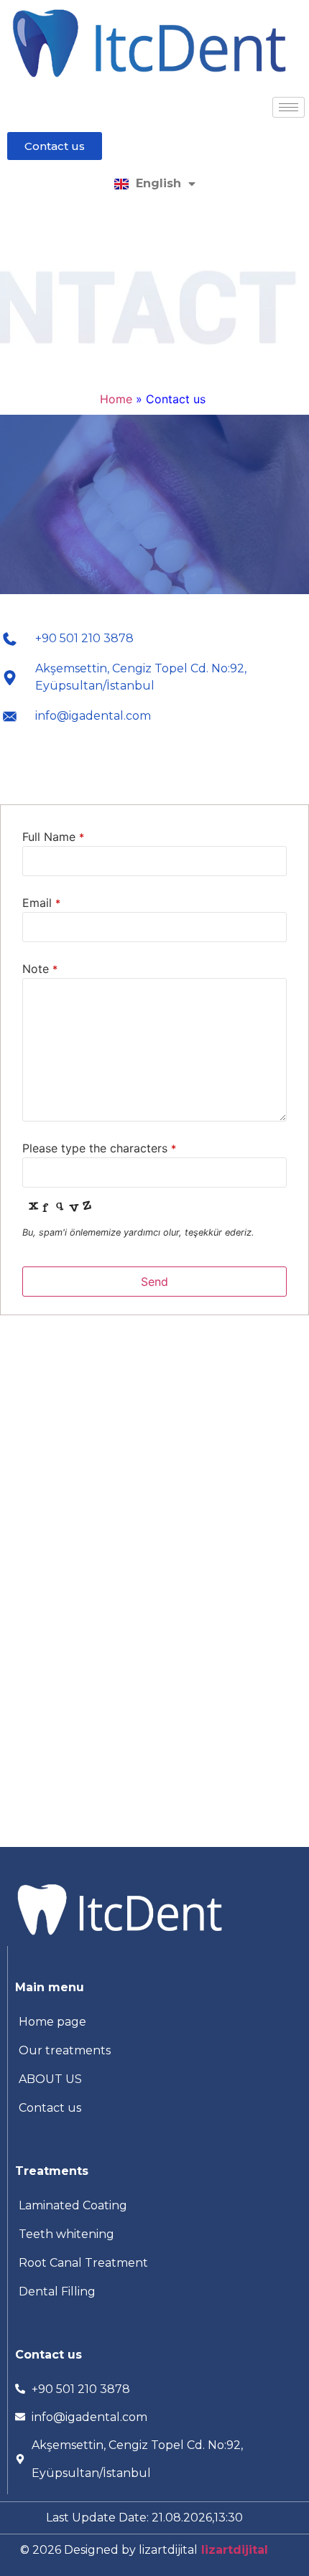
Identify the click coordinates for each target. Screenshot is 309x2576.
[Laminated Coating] (155, 2206)
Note (40, 969)
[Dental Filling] (155, 2292)
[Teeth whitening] (155, 2234)
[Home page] (155, 2022)
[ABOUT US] (155, 2079)
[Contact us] (155, 2108)
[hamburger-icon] (289, 107)
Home (116, 399)
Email (41, 903)
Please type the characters (99, 1148)
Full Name (53, 837)
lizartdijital (233, 2550)
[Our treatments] (155, 2051)
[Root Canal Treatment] (155, 2263)
